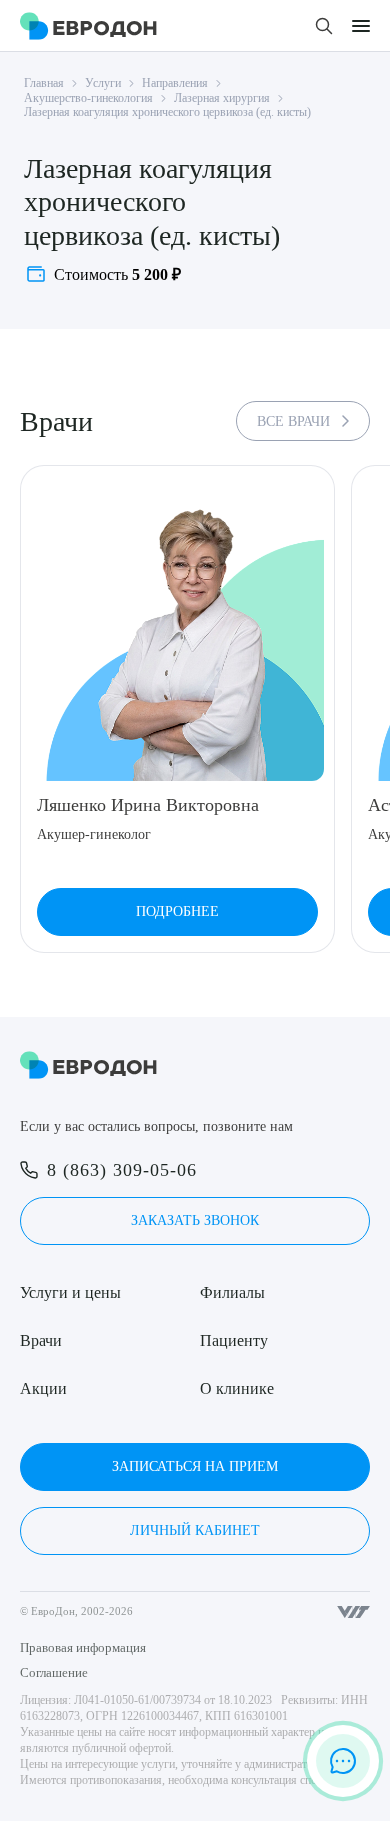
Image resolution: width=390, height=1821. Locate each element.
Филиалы (232, 1292)
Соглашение (54, 1672)
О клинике (237, 1388)
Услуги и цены (70, 1292)
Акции (43, 1388)
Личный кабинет (195, 1530)
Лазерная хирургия (222, 98)
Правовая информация (83, 1647)
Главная (44, 83)
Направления (175, 83)
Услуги (103, 83)
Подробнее (177, 911)
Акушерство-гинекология (88, 98)
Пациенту (234, 1340)
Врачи (41, 1340)
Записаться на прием (195, 1466)
